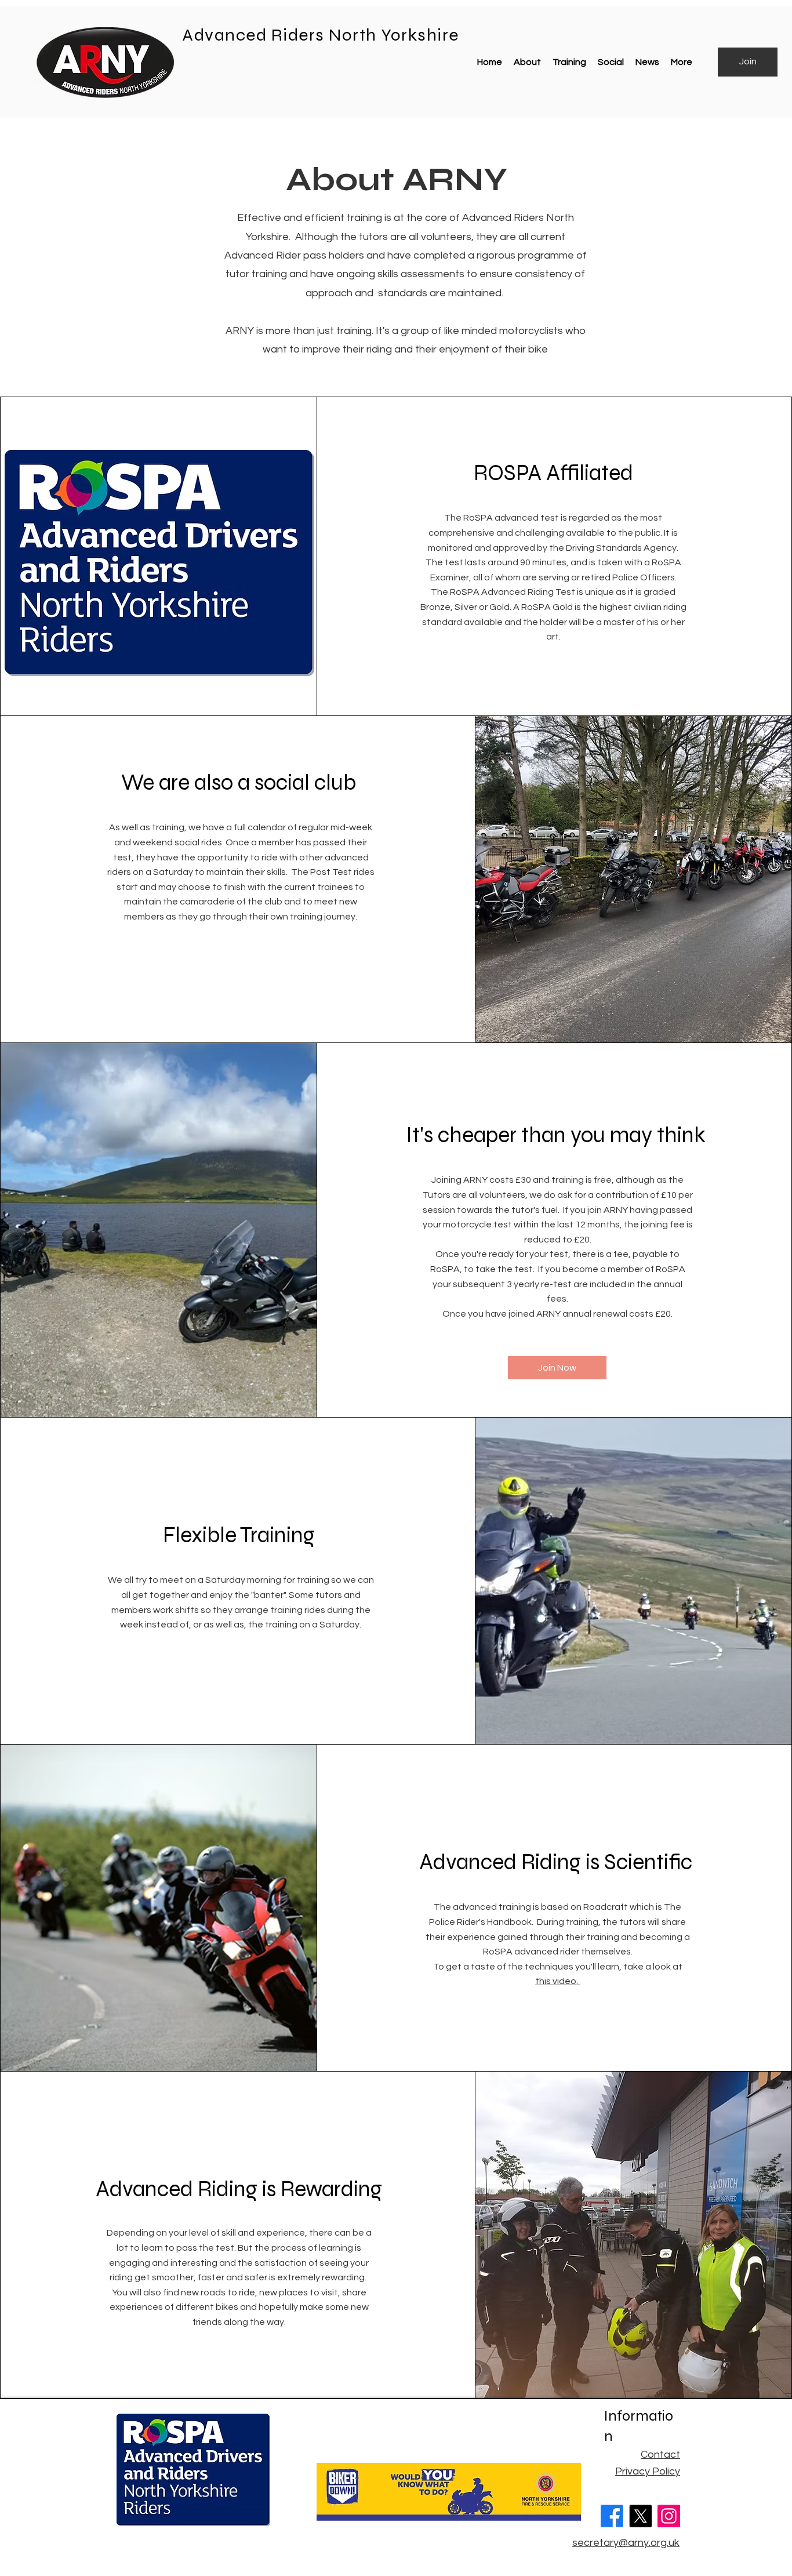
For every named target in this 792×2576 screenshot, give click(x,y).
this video (556, 1981)
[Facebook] (612, 2516)
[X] (640, 2516)
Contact (660, 2455)
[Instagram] (669, 2516)
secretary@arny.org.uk (626, 2543)
